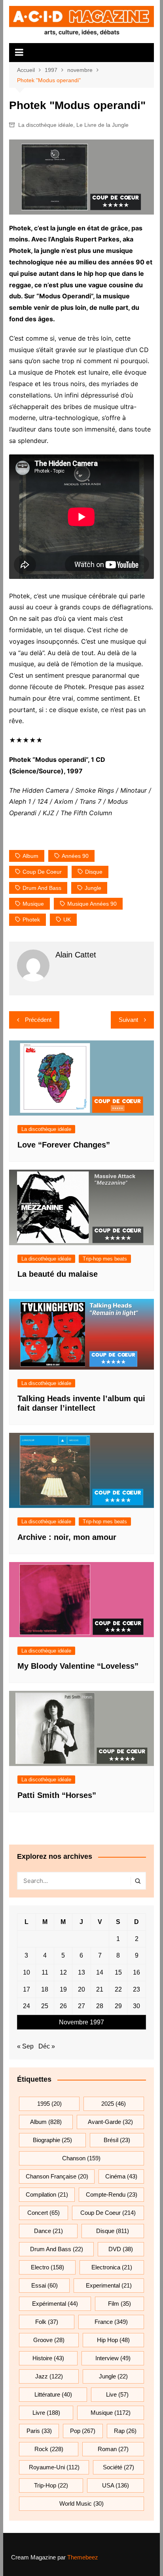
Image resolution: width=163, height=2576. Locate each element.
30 (136, 2006)
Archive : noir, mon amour (67, 1537)
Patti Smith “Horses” (57, 1795)
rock (49, 2449)
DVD (121, 2249)
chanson (81, 2158)
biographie (52, 2140)
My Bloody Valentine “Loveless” (78, 1666)
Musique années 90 (92, 904)
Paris (39, 2431)
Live (117, 2394)
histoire (48, 2358)
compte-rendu (112, 2194)
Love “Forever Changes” (64, 1145)
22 (118, 1989)
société (118, 2467)
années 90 (75, 856)
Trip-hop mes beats (105, 1259)
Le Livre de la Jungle (102, 125)
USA (116, 2485)
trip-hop (51, 2485)
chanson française (57, 2176)
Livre (46, 2413)
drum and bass (42, 888)
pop (83, 2431)
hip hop (113, 2340)
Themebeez (83, 2557)
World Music (81, 2503)
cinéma (121, 2176)
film (119, 2304)
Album (30, 856)
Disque (94, 872)
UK (67, 920)
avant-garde (110, 2122)
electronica (112, 2267)
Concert (44, 2213)
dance (48, 2231)
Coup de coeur (42, 872)
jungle (93, 888)
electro (47, 2267)
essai (45, 2285)
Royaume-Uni (54, 2467)
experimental (109, 2285)
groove (49, 2340)
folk (47, 2322)
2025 (114, 2104)
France (111, 2322)
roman (113, 2449)
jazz (49, 2376)
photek (31, 920)
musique (33, 904)
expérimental (55, 2304)
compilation (47, 2194)
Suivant (128, 1020)
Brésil (117, 2140)
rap (125, 2431)
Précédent (38, 1020)
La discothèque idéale (46, 125)
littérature (53, 2394)
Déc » (47, 2046)
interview (113, 2358)
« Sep (25, 2046)
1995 (49, 2104)
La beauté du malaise (58, 1274)
